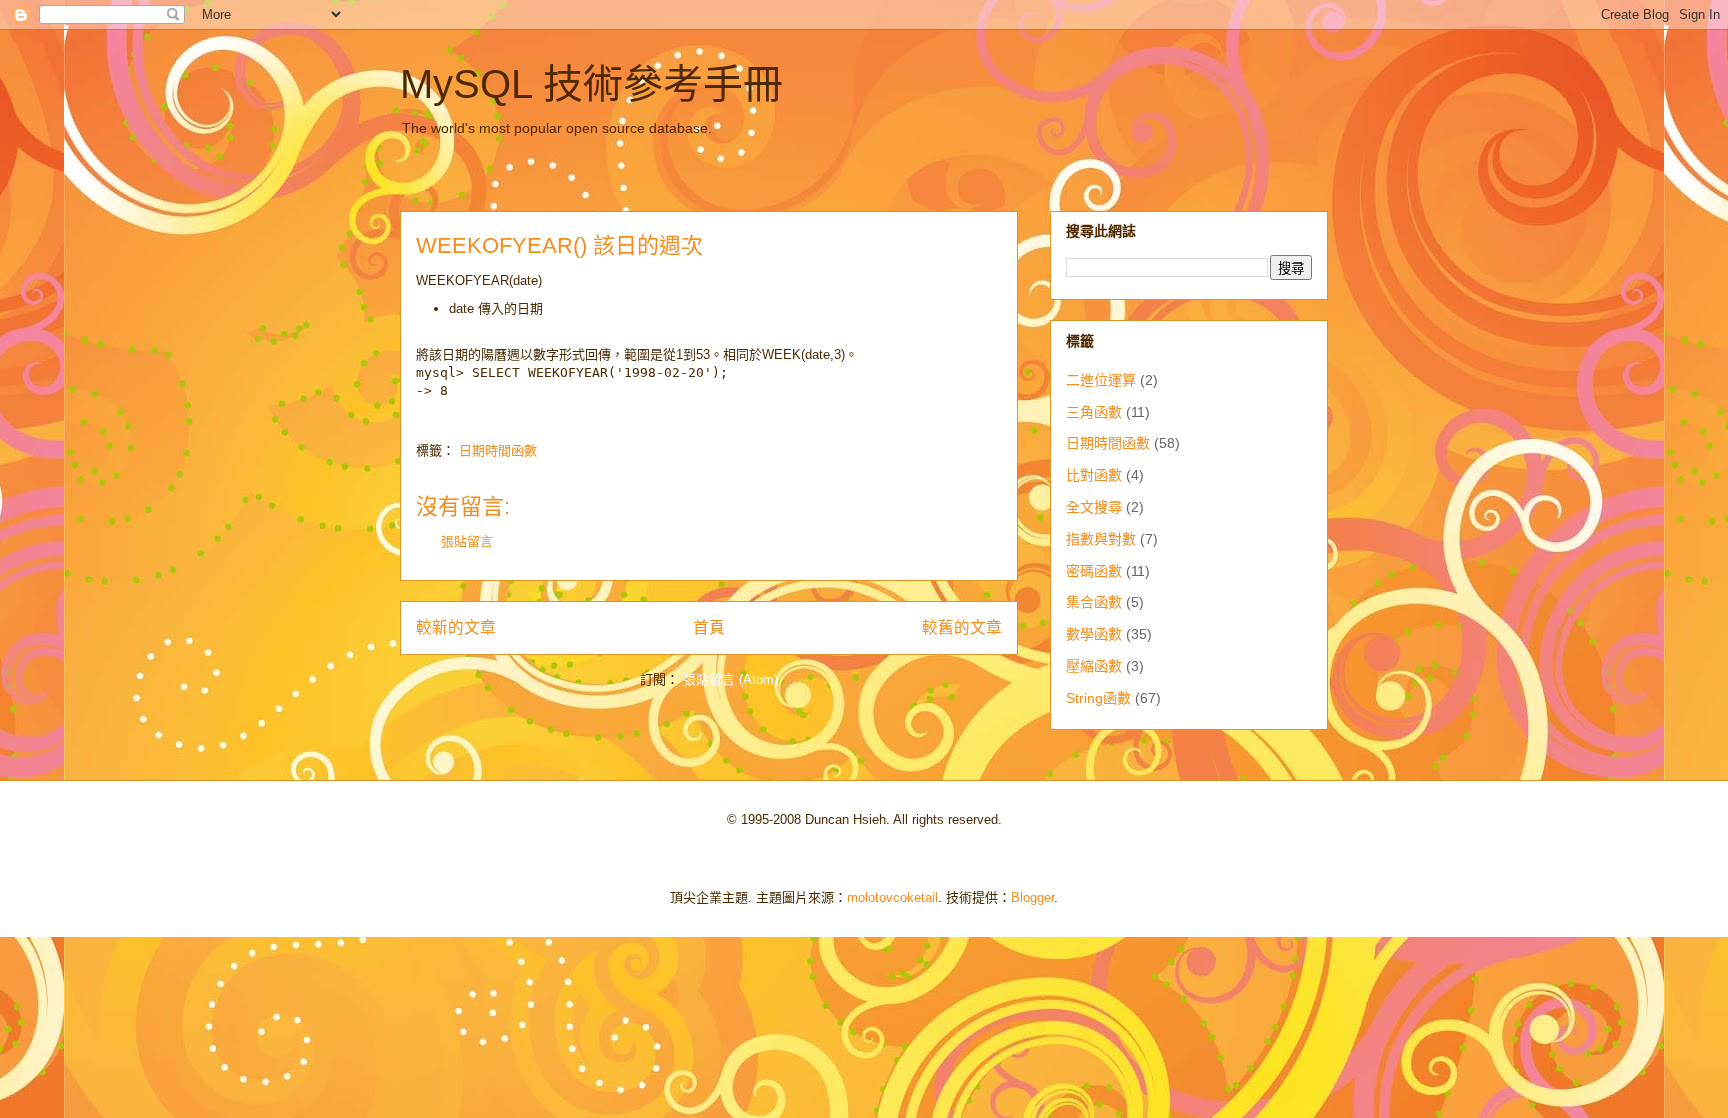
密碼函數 (1094, 571)
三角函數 (1094, 412)
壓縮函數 (1094, 666)
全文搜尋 (1094, 507)
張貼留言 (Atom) (730, 679)
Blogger (1032, 897)
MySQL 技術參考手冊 (591, 84)
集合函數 (1094, 602)
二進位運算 (1101, 380)
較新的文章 (456, 627)
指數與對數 (1101, 539)
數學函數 (1094, 634)
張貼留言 (467, 541)
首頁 (709, 627)
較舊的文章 (962, 627)
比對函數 (1094, 475)
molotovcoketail (892, 897)
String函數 (1098, 698)
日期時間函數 (498, 450)
